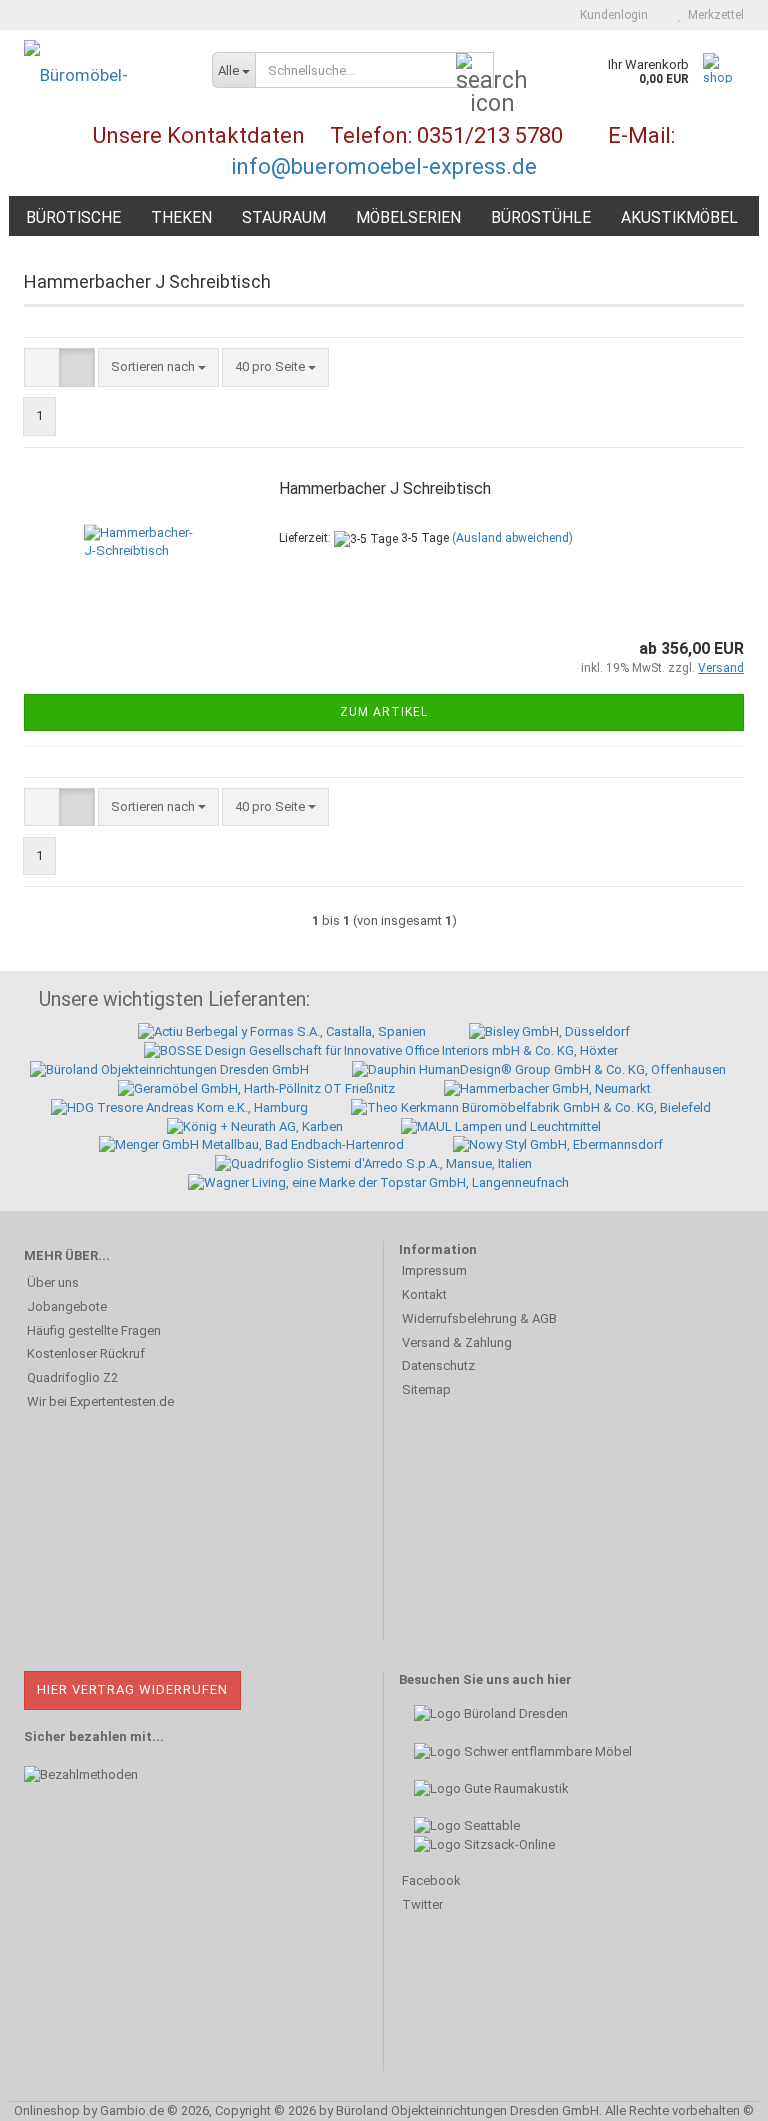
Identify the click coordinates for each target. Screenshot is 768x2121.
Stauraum (284, 218)
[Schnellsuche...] (475, 71)
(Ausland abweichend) (512, 538)
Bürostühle (541, 218)
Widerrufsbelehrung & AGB (479, 1318)
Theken (181, 218)
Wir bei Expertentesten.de (100, 1401)
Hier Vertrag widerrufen (132, 1689)
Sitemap (426, 1389)
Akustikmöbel (679, 218)
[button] (42, 367)
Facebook (431, 1880)
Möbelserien (408, 218)
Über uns (53, 1282)
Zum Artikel (384, 712)
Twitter (422, 1904)
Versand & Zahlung (457, 1342)
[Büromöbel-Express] (103, 75)
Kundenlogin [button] (611, 15)
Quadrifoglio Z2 (72, 1377)
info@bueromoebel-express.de (384, 166)
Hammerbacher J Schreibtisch (385, 488)
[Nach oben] (713, 2091)
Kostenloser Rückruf (86, 1353)
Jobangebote (67, 1306)
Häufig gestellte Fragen (94, 1330)
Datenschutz (438, 1365)
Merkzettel (713, 15)
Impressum (434, 1270)
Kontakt (424, 1294)
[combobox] (158, 367)
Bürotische (73, 218)
